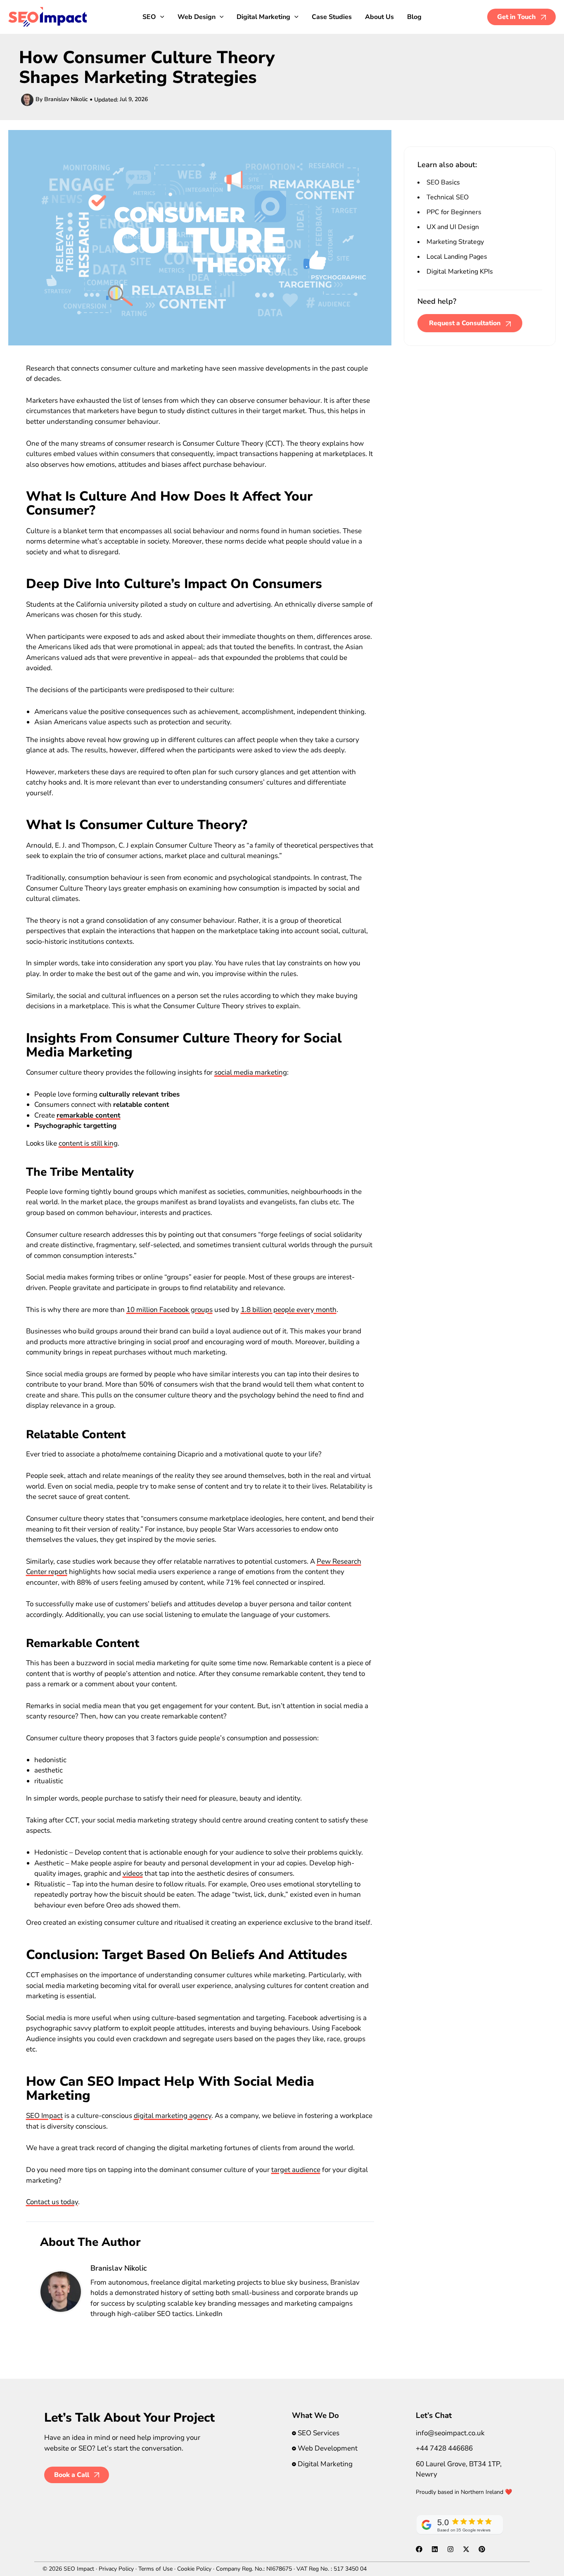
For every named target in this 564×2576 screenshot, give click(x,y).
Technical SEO (448, 197)
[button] (160, 17)
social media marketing (251, 1072)
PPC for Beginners (454, 212)
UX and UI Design (453, 227)
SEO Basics (443, 182)
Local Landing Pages (457, 257)
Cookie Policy (194, 2569)
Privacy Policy (116, 2569)
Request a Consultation (465, 323)
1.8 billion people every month (289, 1310)
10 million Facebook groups (169, 1310)
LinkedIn (209, 2314)
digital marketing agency (173, 2116)
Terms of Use (155, 2569)
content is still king (88, 1143)
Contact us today (52, 2202)
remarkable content (89, 1115)
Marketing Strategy (455, 242)
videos (133, 1873)
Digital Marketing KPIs (460, 272)
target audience (296, 2170)
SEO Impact (44, 2116)
